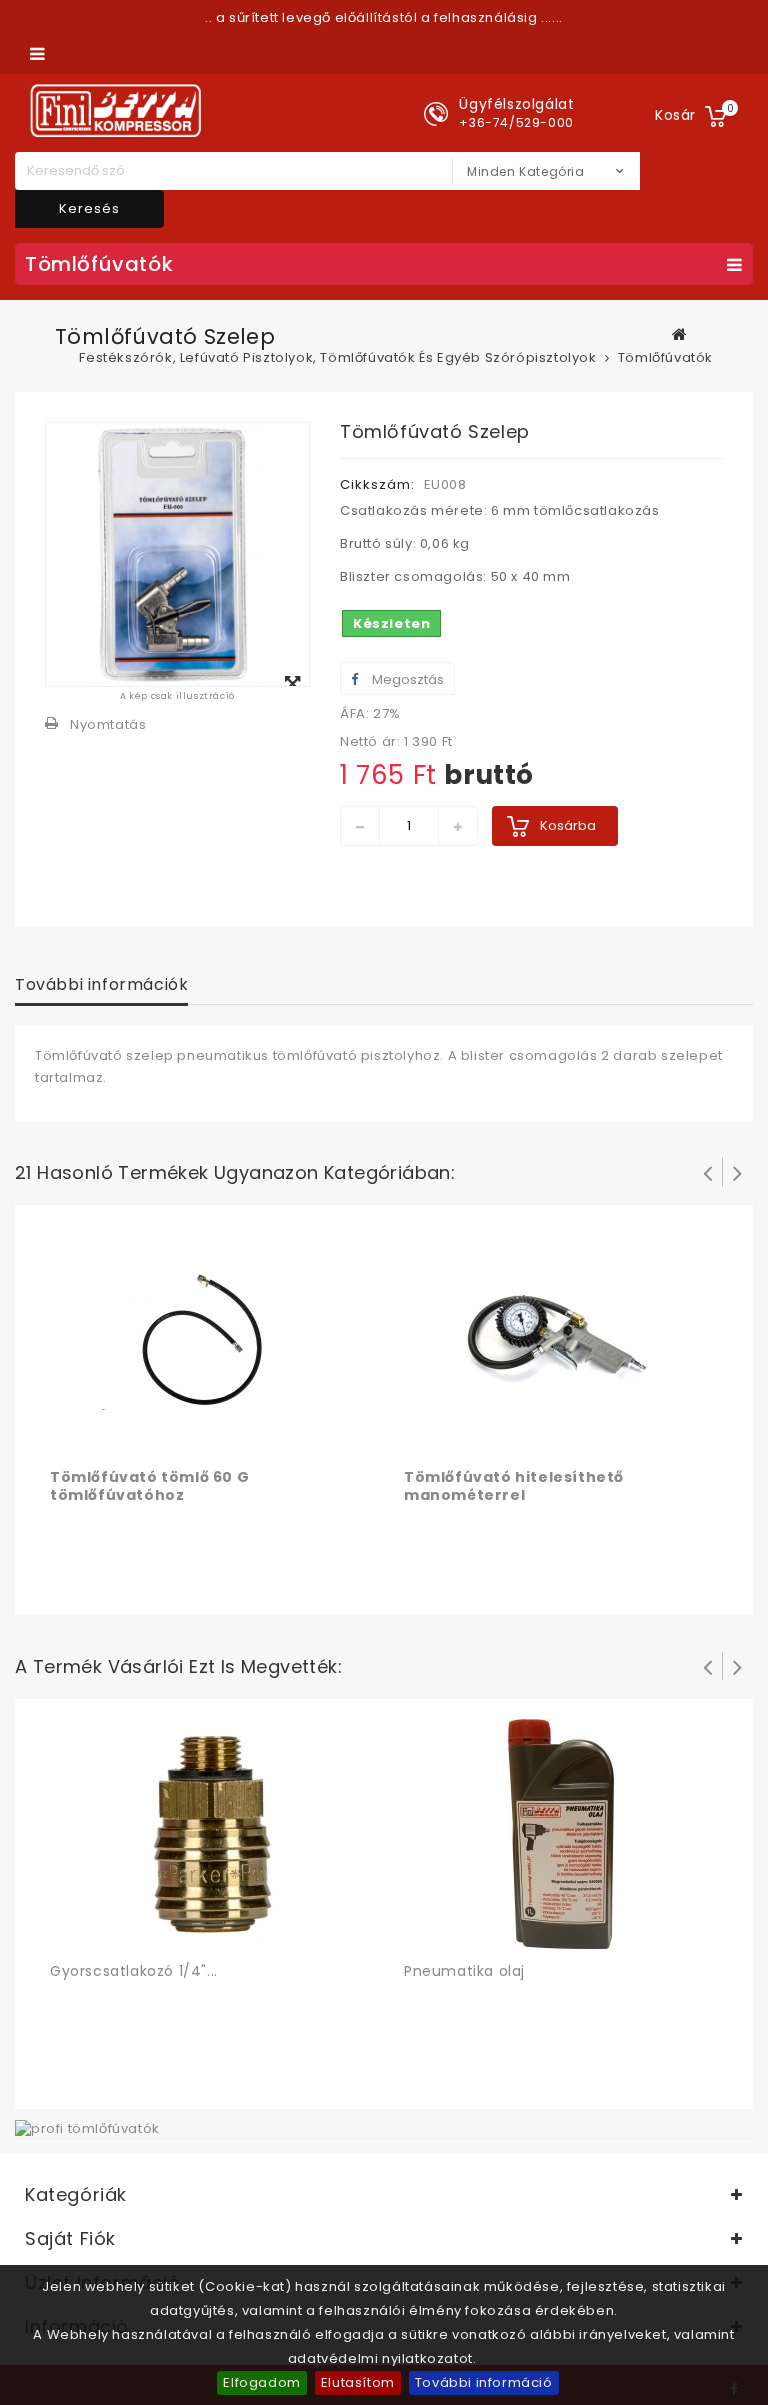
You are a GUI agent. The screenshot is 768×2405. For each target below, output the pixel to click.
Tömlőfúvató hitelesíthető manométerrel (514, 1486)
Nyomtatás (108, 724)
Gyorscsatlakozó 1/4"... (134, 1971)
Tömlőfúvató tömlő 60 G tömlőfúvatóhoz (149, 1486)
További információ (484, 2382)
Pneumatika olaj (464, 1971)
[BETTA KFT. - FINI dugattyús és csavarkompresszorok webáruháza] (115, 110)
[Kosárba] (68, 1436)
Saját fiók (70, 2238)
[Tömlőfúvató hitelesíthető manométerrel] (561, 1339)
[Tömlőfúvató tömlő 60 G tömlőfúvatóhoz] (207, 1339)
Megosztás (406, 679)
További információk (101, 984)
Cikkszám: (377, 484)
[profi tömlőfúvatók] (87, 2127)
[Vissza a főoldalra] (680, 334)
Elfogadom (261, 2382)
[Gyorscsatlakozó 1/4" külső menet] (207, 1833)
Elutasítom (358, 2382)
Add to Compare (108, 1436)
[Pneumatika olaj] (561, 1833)
